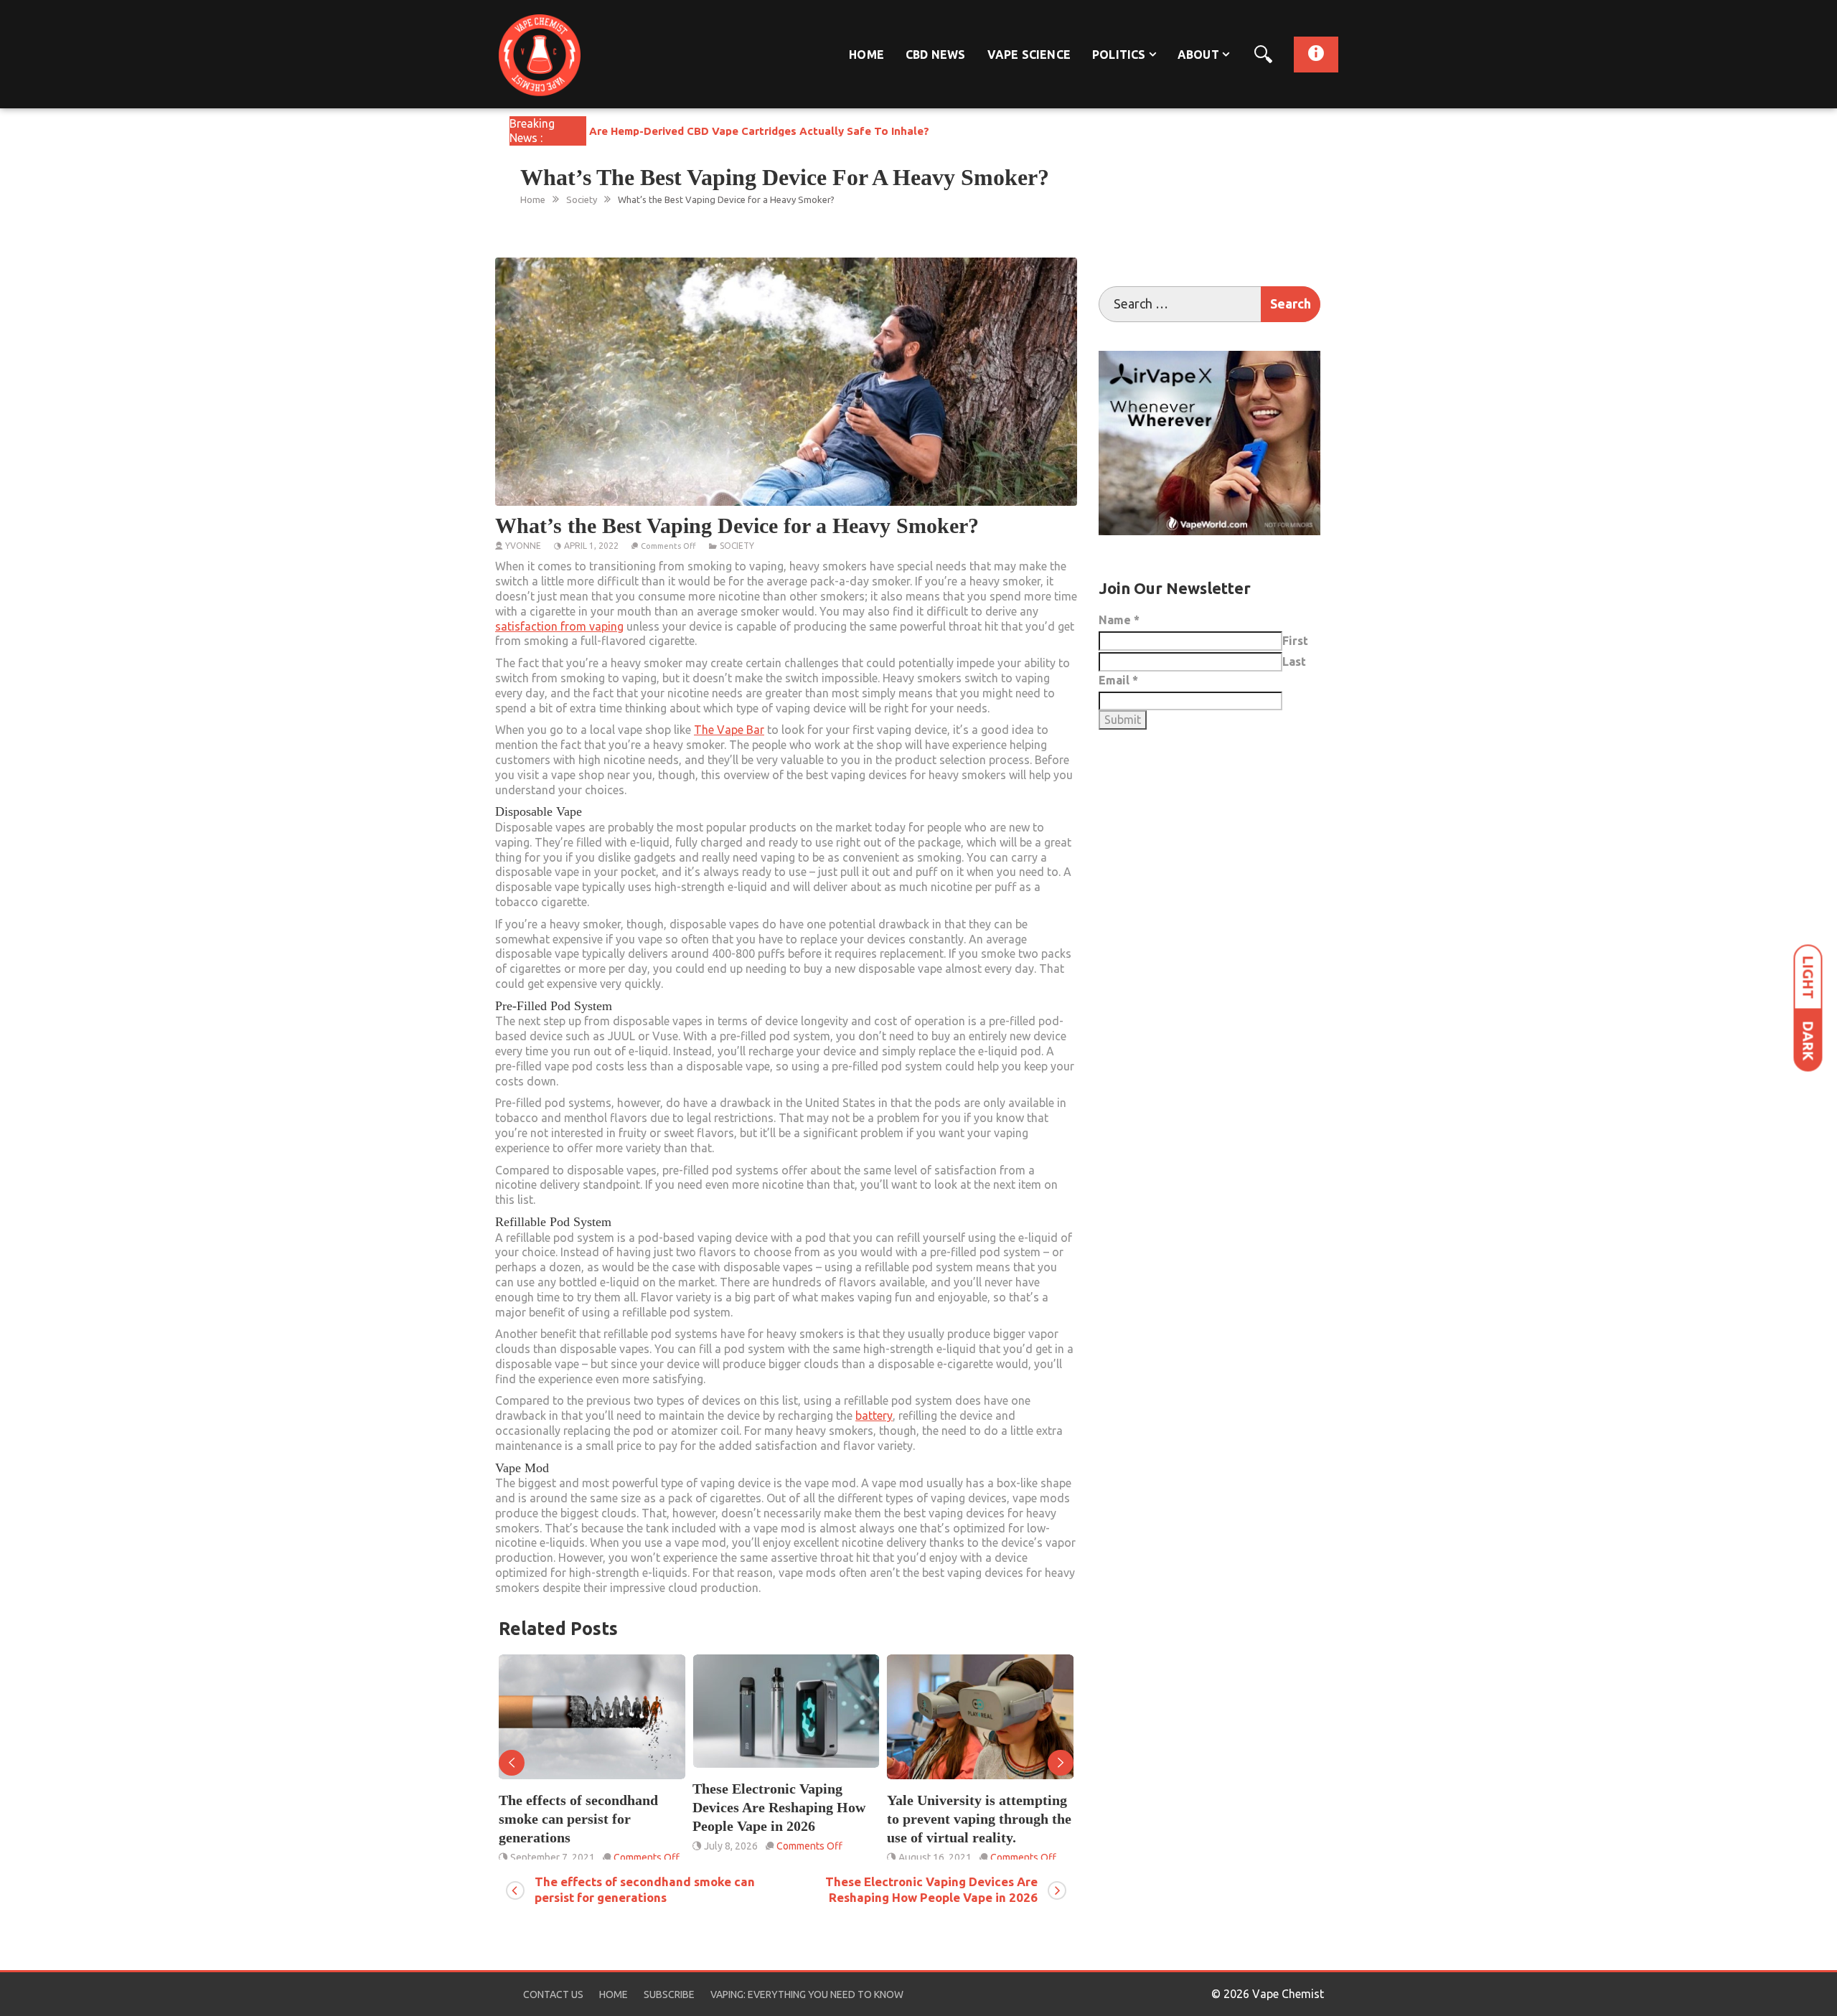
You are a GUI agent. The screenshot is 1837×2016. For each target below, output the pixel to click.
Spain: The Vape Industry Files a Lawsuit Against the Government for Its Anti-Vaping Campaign (970, 1828)
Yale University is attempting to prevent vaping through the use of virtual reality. (785, 1819)
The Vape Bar (729, 730)
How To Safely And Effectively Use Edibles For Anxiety (733, 131)
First (1295, 641)
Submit (1123, 720)
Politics (1119, 55)
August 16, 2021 (741, 1857)
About (1198, 55)
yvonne (523, 546)
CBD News (936, 55)
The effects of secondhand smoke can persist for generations (645, 1889)
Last (1294, 661)
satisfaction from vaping (559, 626)
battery (874, 1416)
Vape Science (1029, 55)
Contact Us (553, 1994)
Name (1119, 620)
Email (1118, 680)
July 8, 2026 (537, 1846)
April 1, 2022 (591, 546)
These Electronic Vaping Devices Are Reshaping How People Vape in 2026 (585, 1807)
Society (737, 546)
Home (866, 55)
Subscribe (669, 1994)
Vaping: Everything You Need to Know (807, 1994)
